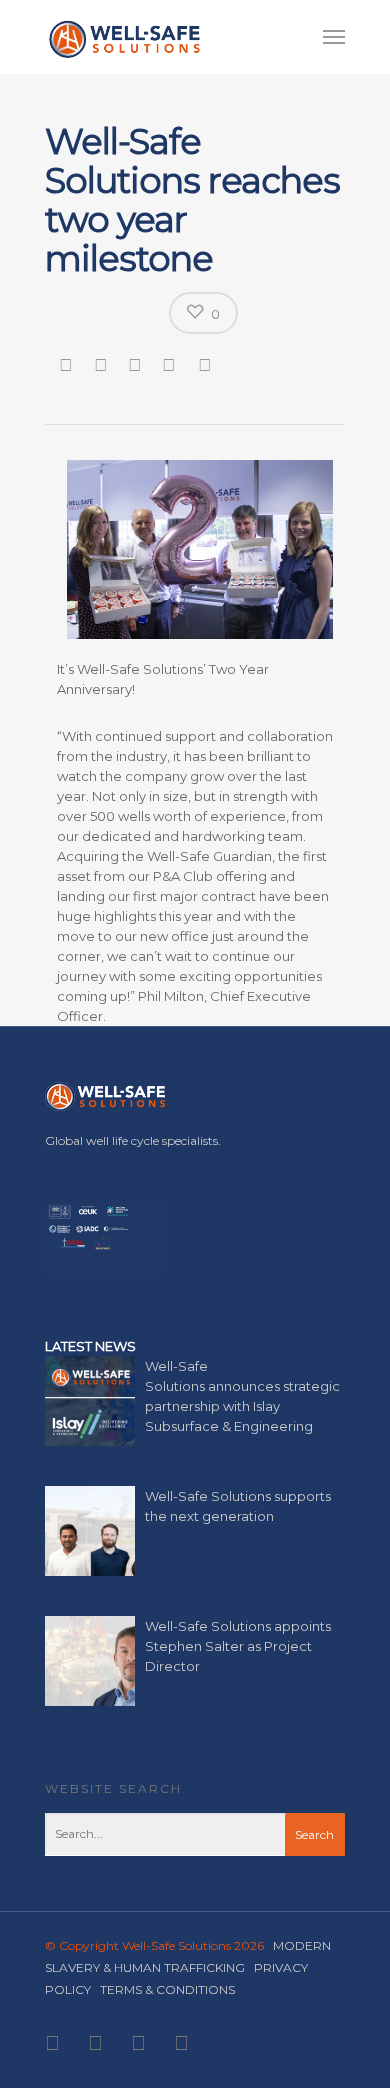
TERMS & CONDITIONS (167, 1989)
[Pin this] (207, 364)
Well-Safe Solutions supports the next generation (238, 1506)
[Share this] (67, 364)
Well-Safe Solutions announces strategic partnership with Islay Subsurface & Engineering (242, 1396)
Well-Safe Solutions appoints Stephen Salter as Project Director (238, 1646)
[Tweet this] (102, 364)
